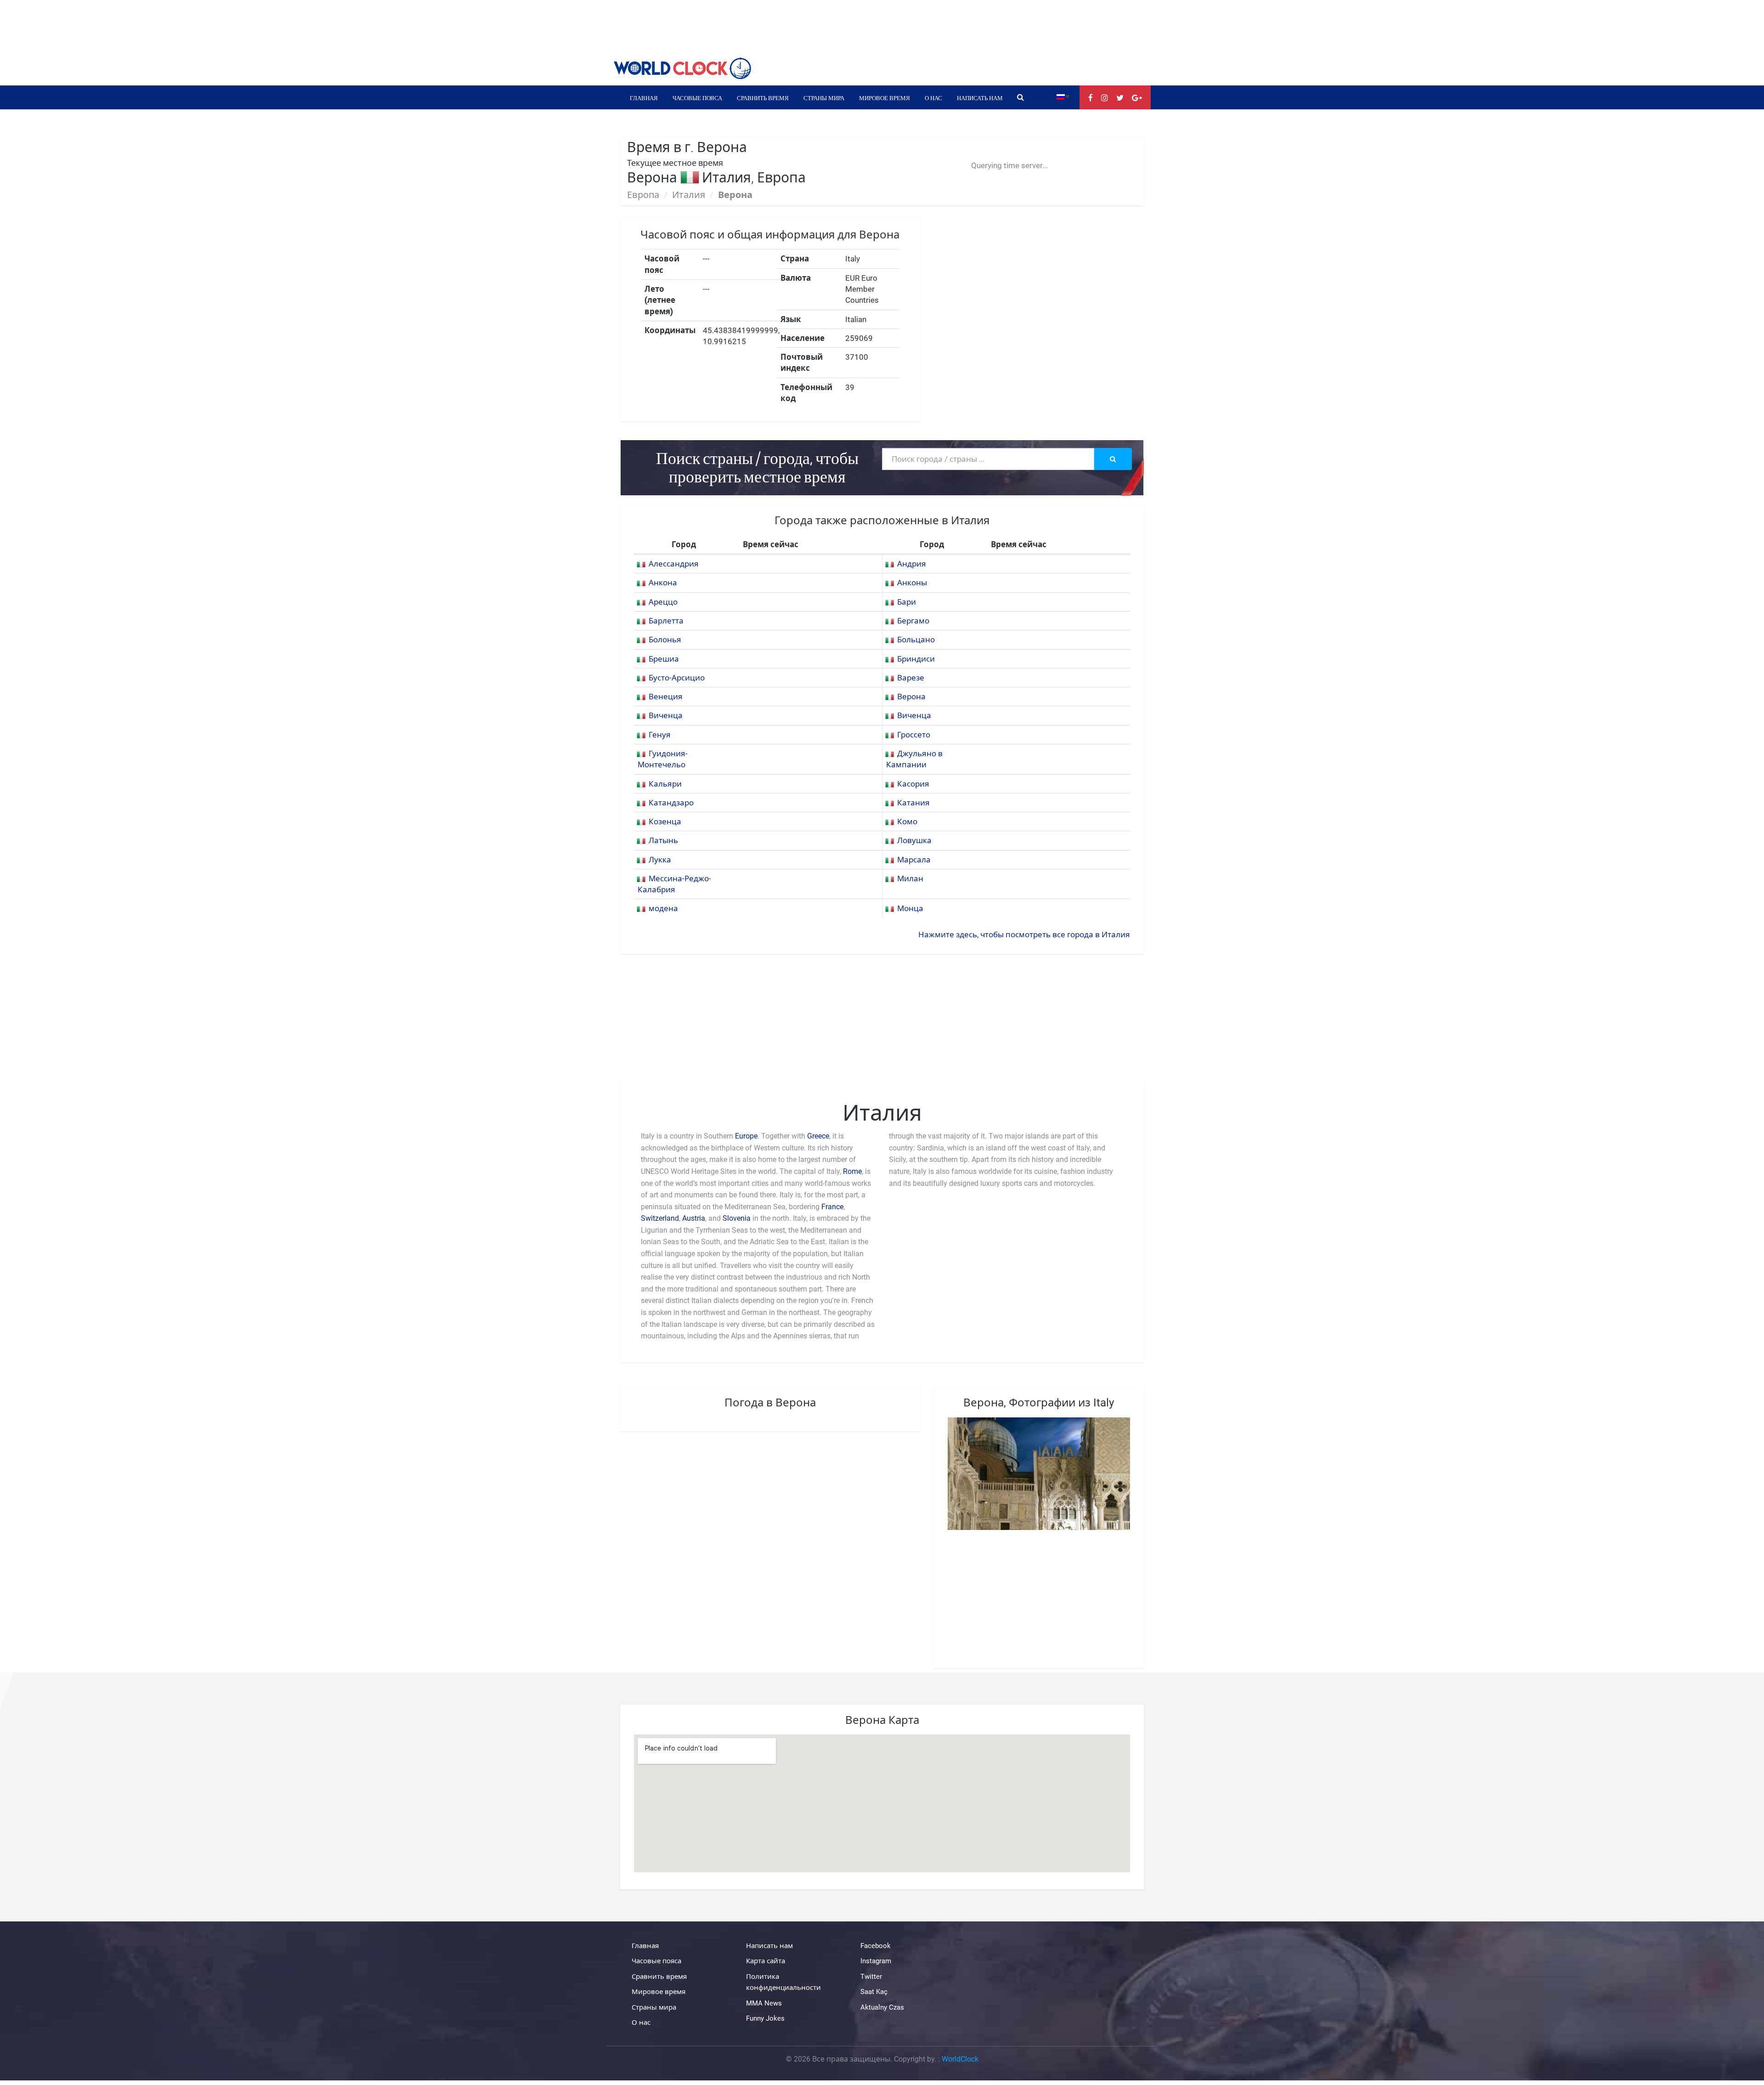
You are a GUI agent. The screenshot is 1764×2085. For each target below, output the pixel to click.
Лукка (660, 860)
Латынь (663, 840)
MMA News (764, 2003)
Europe (746, 1136)
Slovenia (737, 1218)
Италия (689, 195)
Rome (852, 1171)
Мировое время (885, 97)
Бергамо (913, 621)
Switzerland (660, 1218)
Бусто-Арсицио (677, 678)
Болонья (665, 640)
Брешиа (664, 659)
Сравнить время (763, 97)
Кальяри (665, 784)
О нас (933, 97)
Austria (694, 1218)
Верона (911, 697)
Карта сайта (766, 1961)
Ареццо (663, 602)
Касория (913, 784)
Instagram (876, 1961)
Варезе (911, 678)
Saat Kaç (874, 1992)
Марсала (914, 860)
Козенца (665, 822)
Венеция (666, 697)
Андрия (912, 564)
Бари (907, 602)
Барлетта (666, 621)
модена (663, 908)
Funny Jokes (765, 2018)
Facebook (876, 1946)
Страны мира (824, 97)
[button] (1063, 96)
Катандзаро (671, 803)
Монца (910, 908)
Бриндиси (916, 659)
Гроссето (914, 735)
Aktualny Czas (882, 2007)
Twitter (871, 1977)
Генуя (660, 735)
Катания (913, 803)
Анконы (912, 583)
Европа (643, 195)
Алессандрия (674, 564)
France (832, 1207)
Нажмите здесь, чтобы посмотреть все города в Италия (1024, 935)
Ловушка (914, 840)
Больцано (916, 640)
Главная (644, 97)
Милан (910, 878)
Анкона (663, 583)
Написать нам (980, 97)
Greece (818, 1136)
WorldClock (960, 2059)
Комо (907, 822)
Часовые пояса (697, 97)
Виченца (666, 715)
